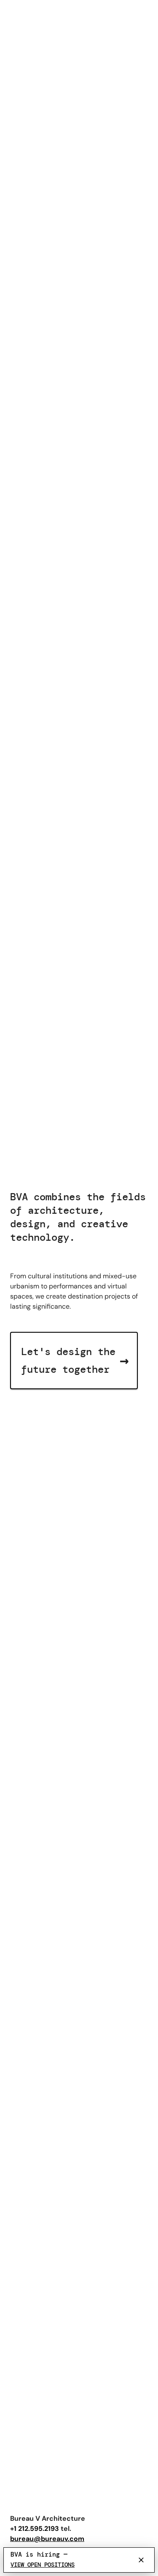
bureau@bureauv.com (47, 2539)
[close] (141, 2560)
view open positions (43, 2565)
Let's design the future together (75, 1360)
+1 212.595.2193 (35, 2529)
